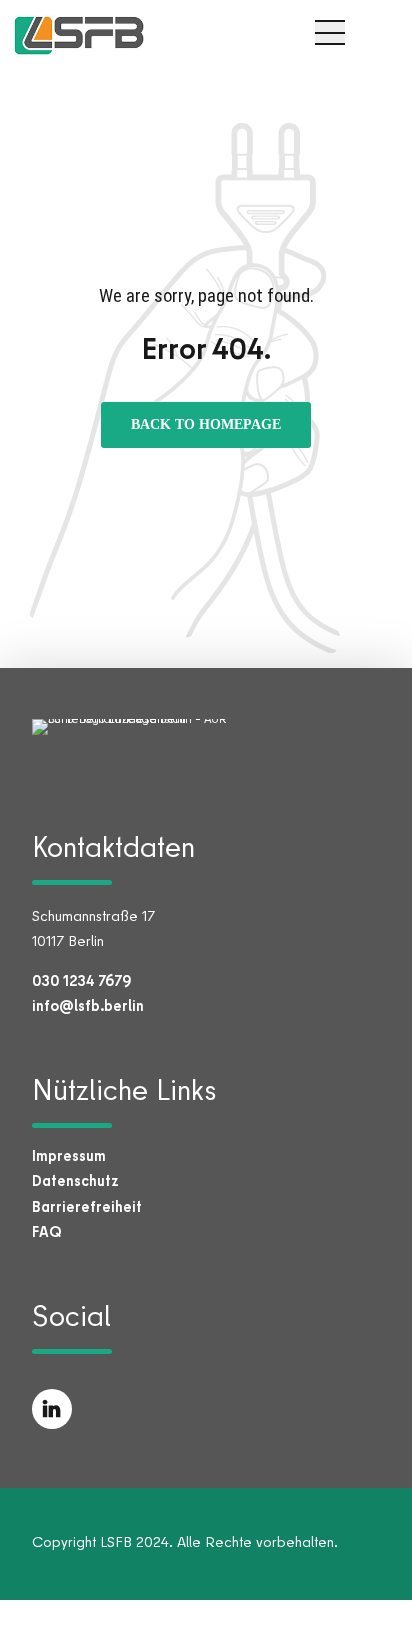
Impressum (69, 1155)
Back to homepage (206, 425)
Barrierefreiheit (87, 1206)
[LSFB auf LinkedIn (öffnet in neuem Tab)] (52, 1409)
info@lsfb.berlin (88, 1005)
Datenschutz (75, 1180)
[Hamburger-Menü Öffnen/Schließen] (330, 32)
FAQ (47, 1231)
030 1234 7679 (81, 980)
